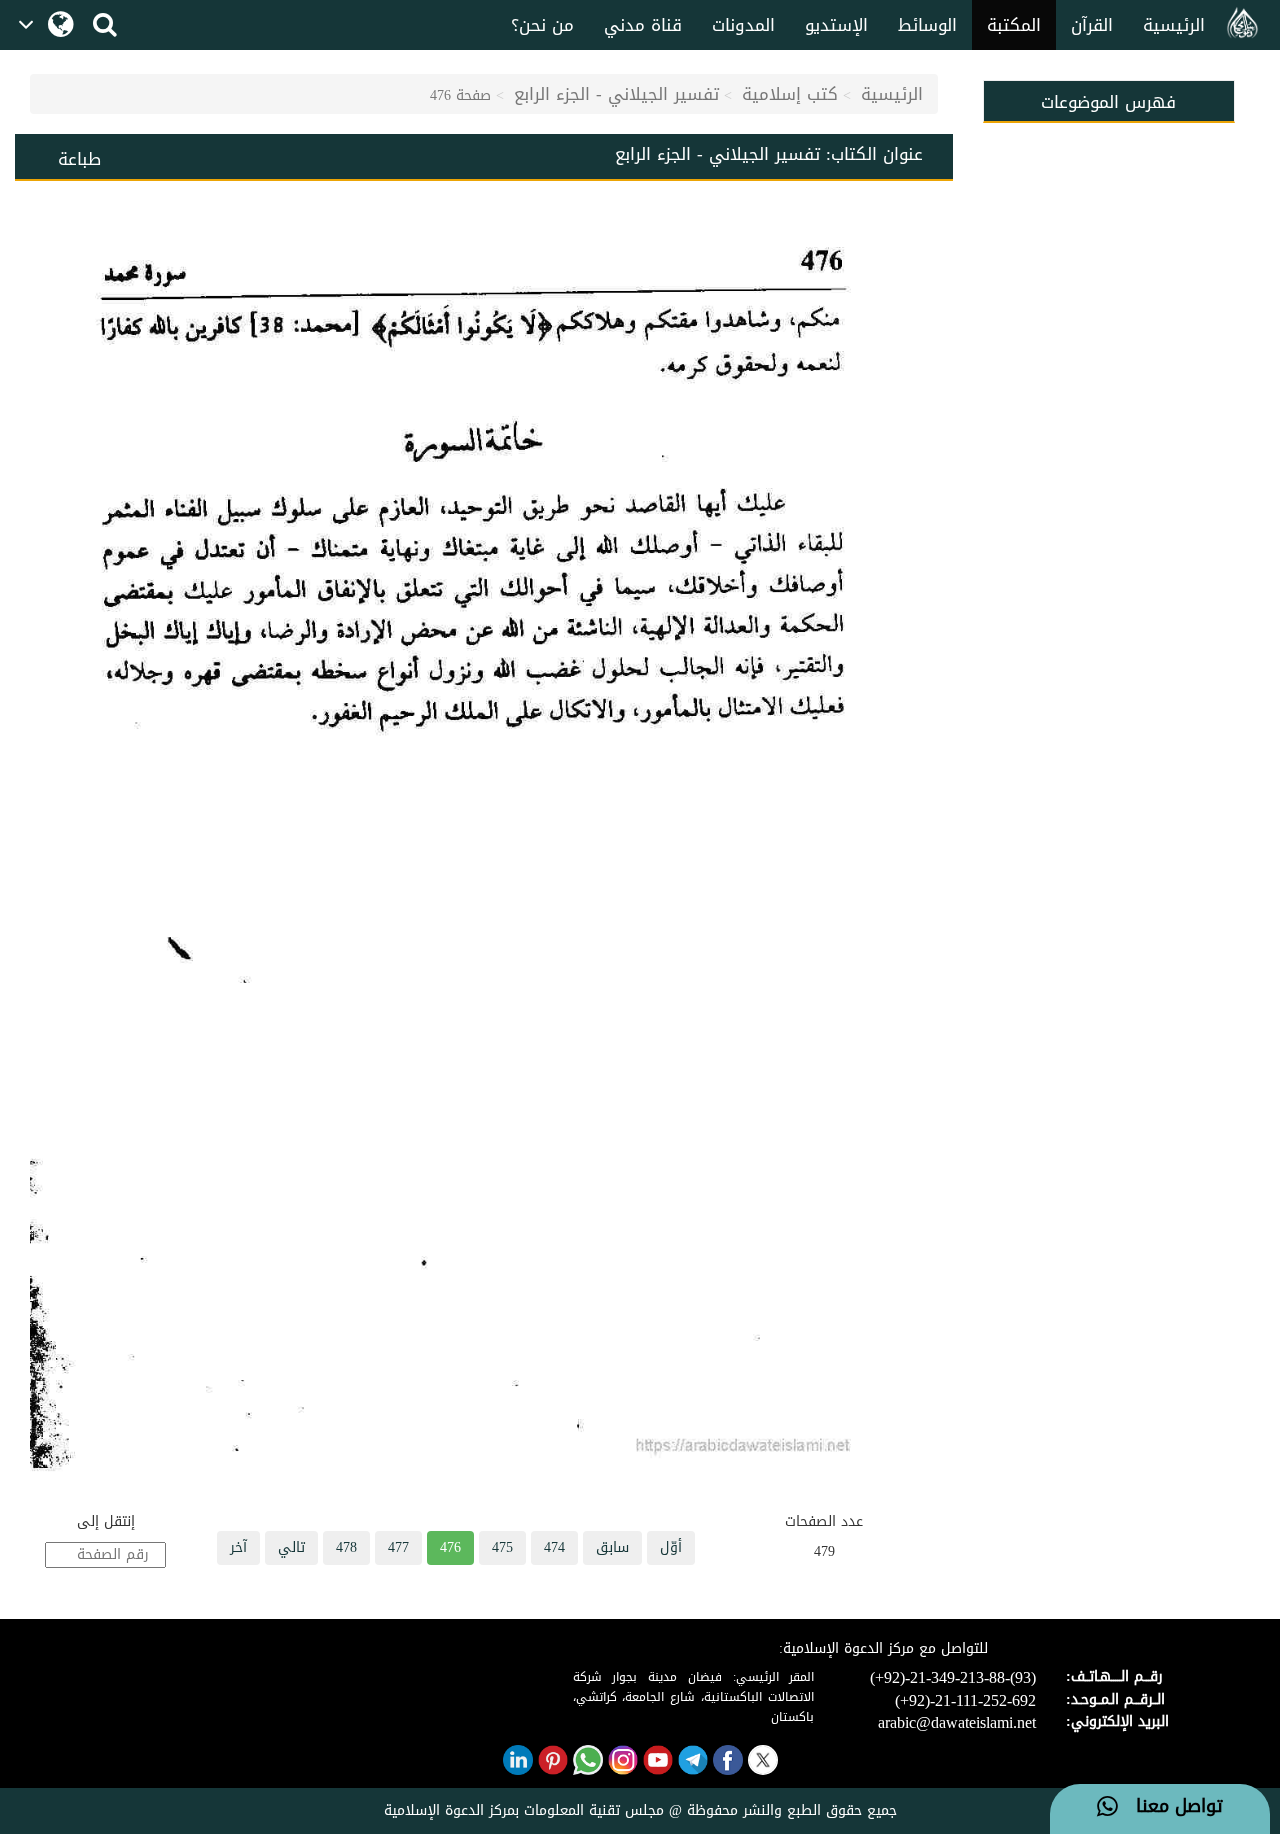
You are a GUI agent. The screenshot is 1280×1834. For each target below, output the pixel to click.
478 (346, 1547)
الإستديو (836, 25)
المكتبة (1014, 25)
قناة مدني (643, 25)
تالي (291, 1547)
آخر (238, 1547)
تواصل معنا (1170, 1807)
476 (450, 1547)
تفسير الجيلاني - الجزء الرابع (616, 94)
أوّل (671, 1547)
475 (502, 1547)
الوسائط (927, 25)
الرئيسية (1174, 25)
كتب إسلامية (790, 94)
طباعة (79, 159)
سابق (612, 1547)
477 (398, 1547)
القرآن (1092, 25)
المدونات (743, 25)
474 (554, 1547)
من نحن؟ (542, 25)
